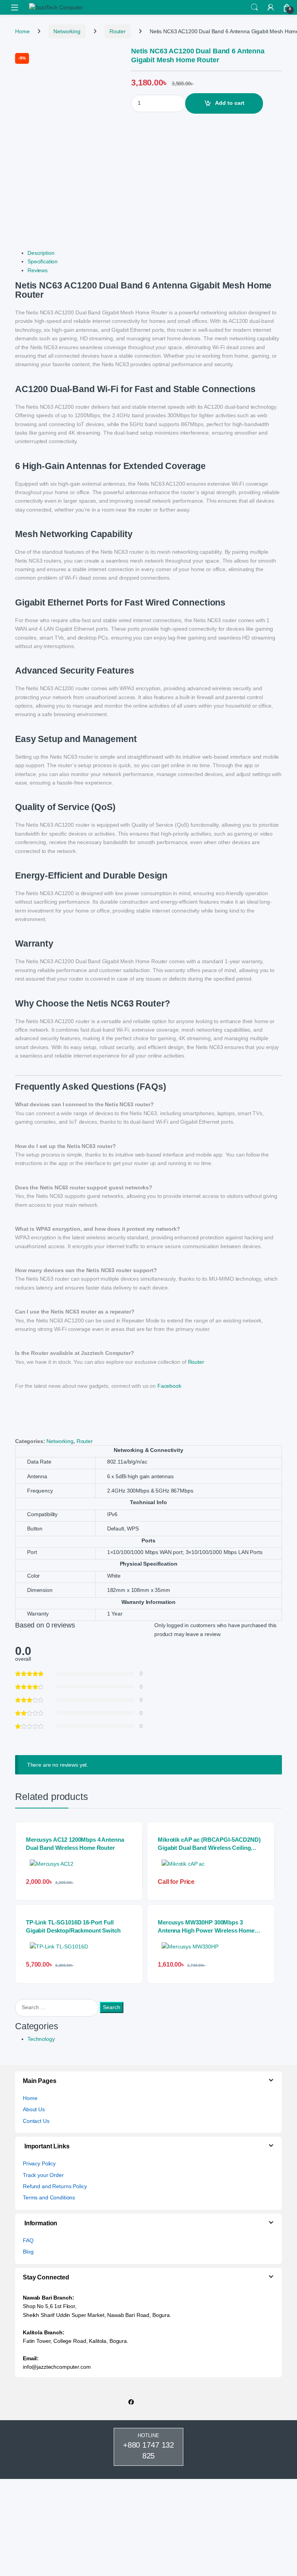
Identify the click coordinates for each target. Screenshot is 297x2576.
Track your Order (43, 2175)
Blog (28, 2252)
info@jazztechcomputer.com (57, 2367)
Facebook (169, 1386)
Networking (67, 31)
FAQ (28, 2240)
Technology (41, 2039)
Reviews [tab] (38, 270)
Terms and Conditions (49, 2197)
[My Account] (271, 7)
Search (254, 7)
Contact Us (36, 2121)
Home (22, 31)
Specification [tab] (43, 261)
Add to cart (230, 103)
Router (118, 31)
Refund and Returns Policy (55, 2186)
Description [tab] (41, 253)
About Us (34, 2109)
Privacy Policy (39, 2163)
